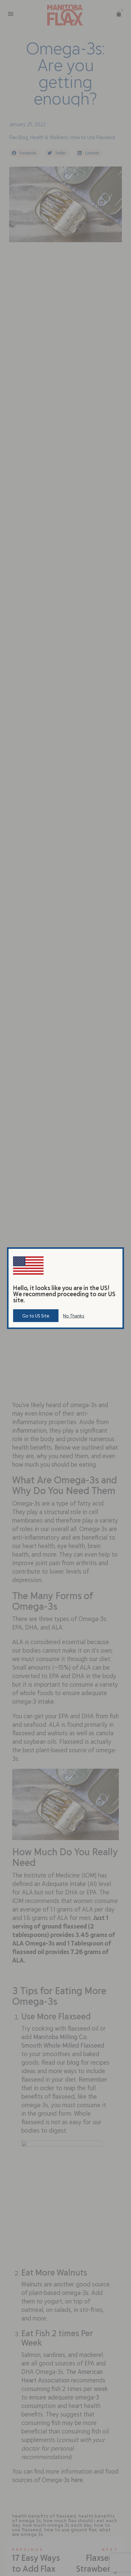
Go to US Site (36, 1316)
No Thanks (74, 1316)
